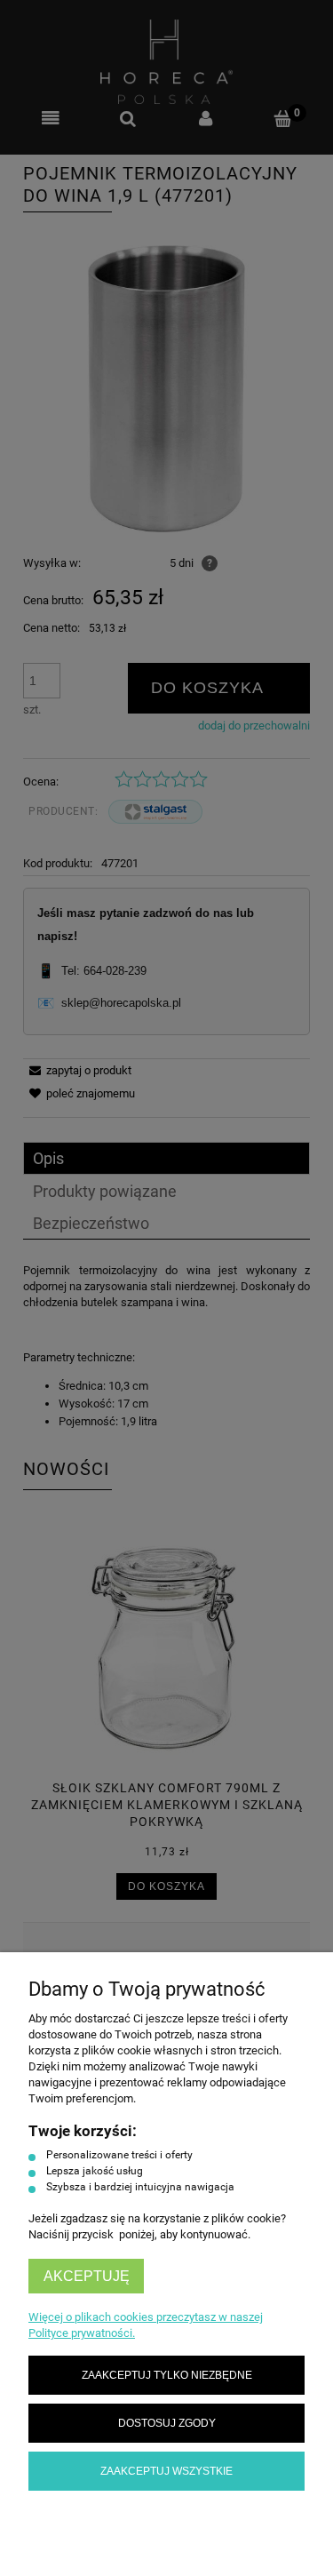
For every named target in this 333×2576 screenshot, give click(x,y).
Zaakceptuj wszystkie (166, 2471)
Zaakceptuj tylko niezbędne (167, 2375)
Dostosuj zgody (167, 2423)
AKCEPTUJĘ (87, 2276)
